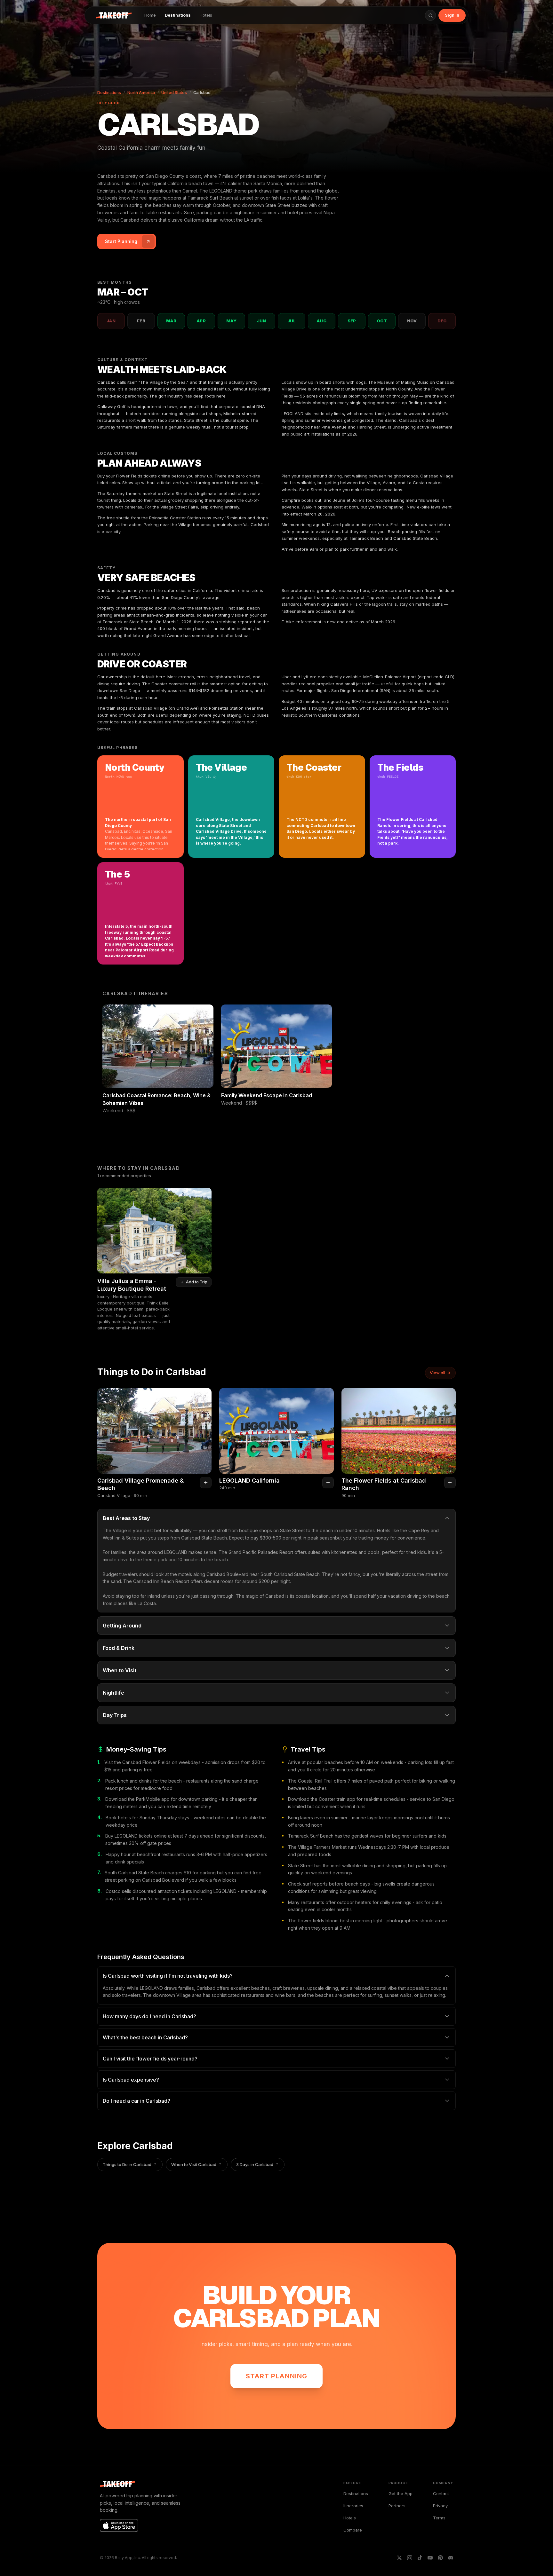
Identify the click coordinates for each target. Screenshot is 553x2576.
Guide (16, 1300)
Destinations (178, 15)
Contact (441, 2493)
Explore (17, 1335)
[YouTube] (430, 2558)
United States (174, 93)
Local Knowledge (26, 1254)
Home (150, 15)
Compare (353, 2530)
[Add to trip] (206, 1483)
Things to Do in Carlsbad (127, 2164)
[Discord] (451, 2558)
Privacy (440, 2506)
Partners (397, 2506)
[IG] (410, 2558)
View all (437, 1373)
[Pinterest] (440, 2558)
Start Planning (276, 2376)
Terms (439, 2518)
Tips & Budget (23, 1312)
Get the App (401, 2493)
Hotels (206, 15)
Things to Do (22, 1289)
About (16, 1243)
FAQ (14, 1323)
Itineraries (20, 1266)
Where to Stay (23, 1277)
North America (141, 93)
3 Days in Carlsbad (255, 2164)
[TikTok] (420, 2558)
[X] (399, 2558)
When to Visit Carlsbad (194, 2164)
